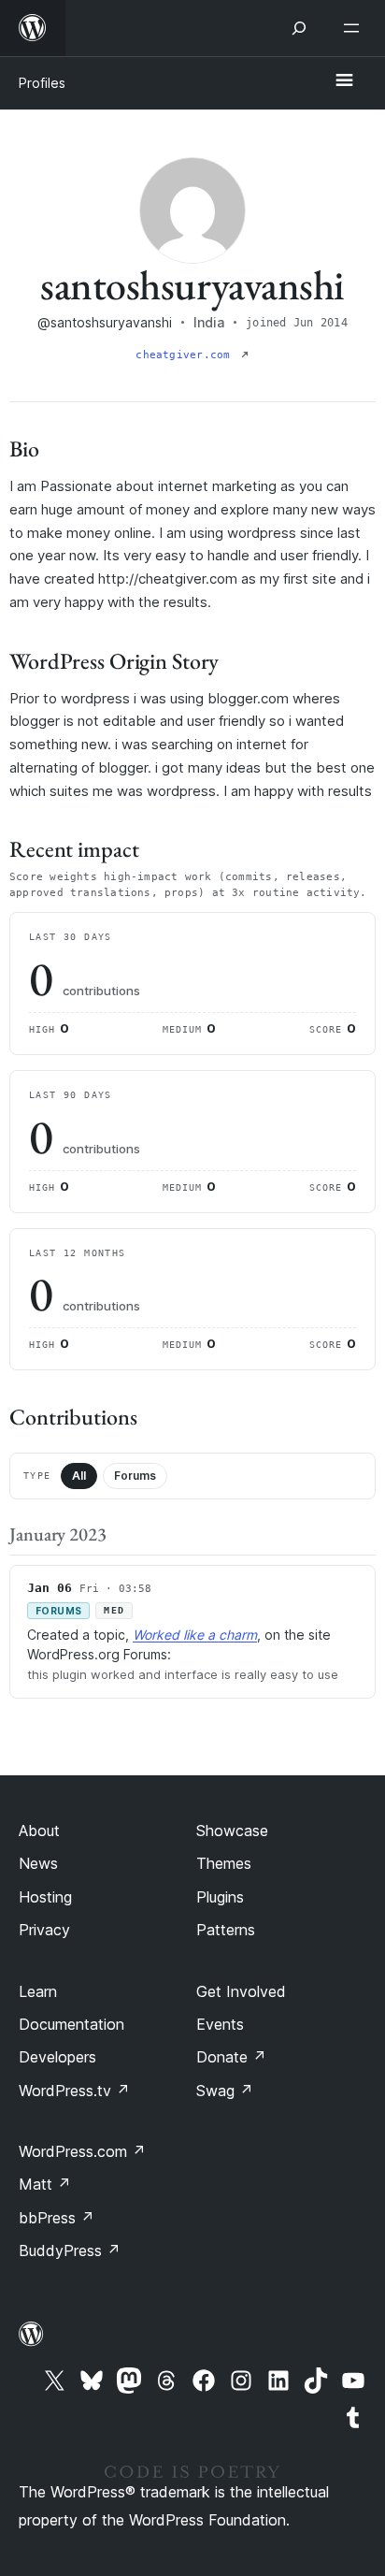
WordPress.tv (74, 2091)
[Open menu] (355, 28)
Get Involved (241, 1991)
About (39, 1831)
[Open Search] (299, 28)
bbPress (57, 2218)
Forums (135, 1476)
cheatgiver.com (186, 355)
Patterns (226, 1930)
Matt (45, 2184)
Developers (57, 2057)
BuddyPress (70, 2250)
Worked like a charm (195, 1635)
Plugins (220, 1897)
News (38, 1863)
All (79, 1476)
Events (220, 2024)
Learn (38, 1991)
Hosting (45, 1897)
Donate (231, 2057)
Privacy (44, 1930)
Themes (224, 1863)
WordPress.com (82, 2151)
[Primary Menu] (344, 81)
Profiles (42, 83)
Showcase (232, 1831)
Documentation (71, 2024)
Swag (225, 2091)
